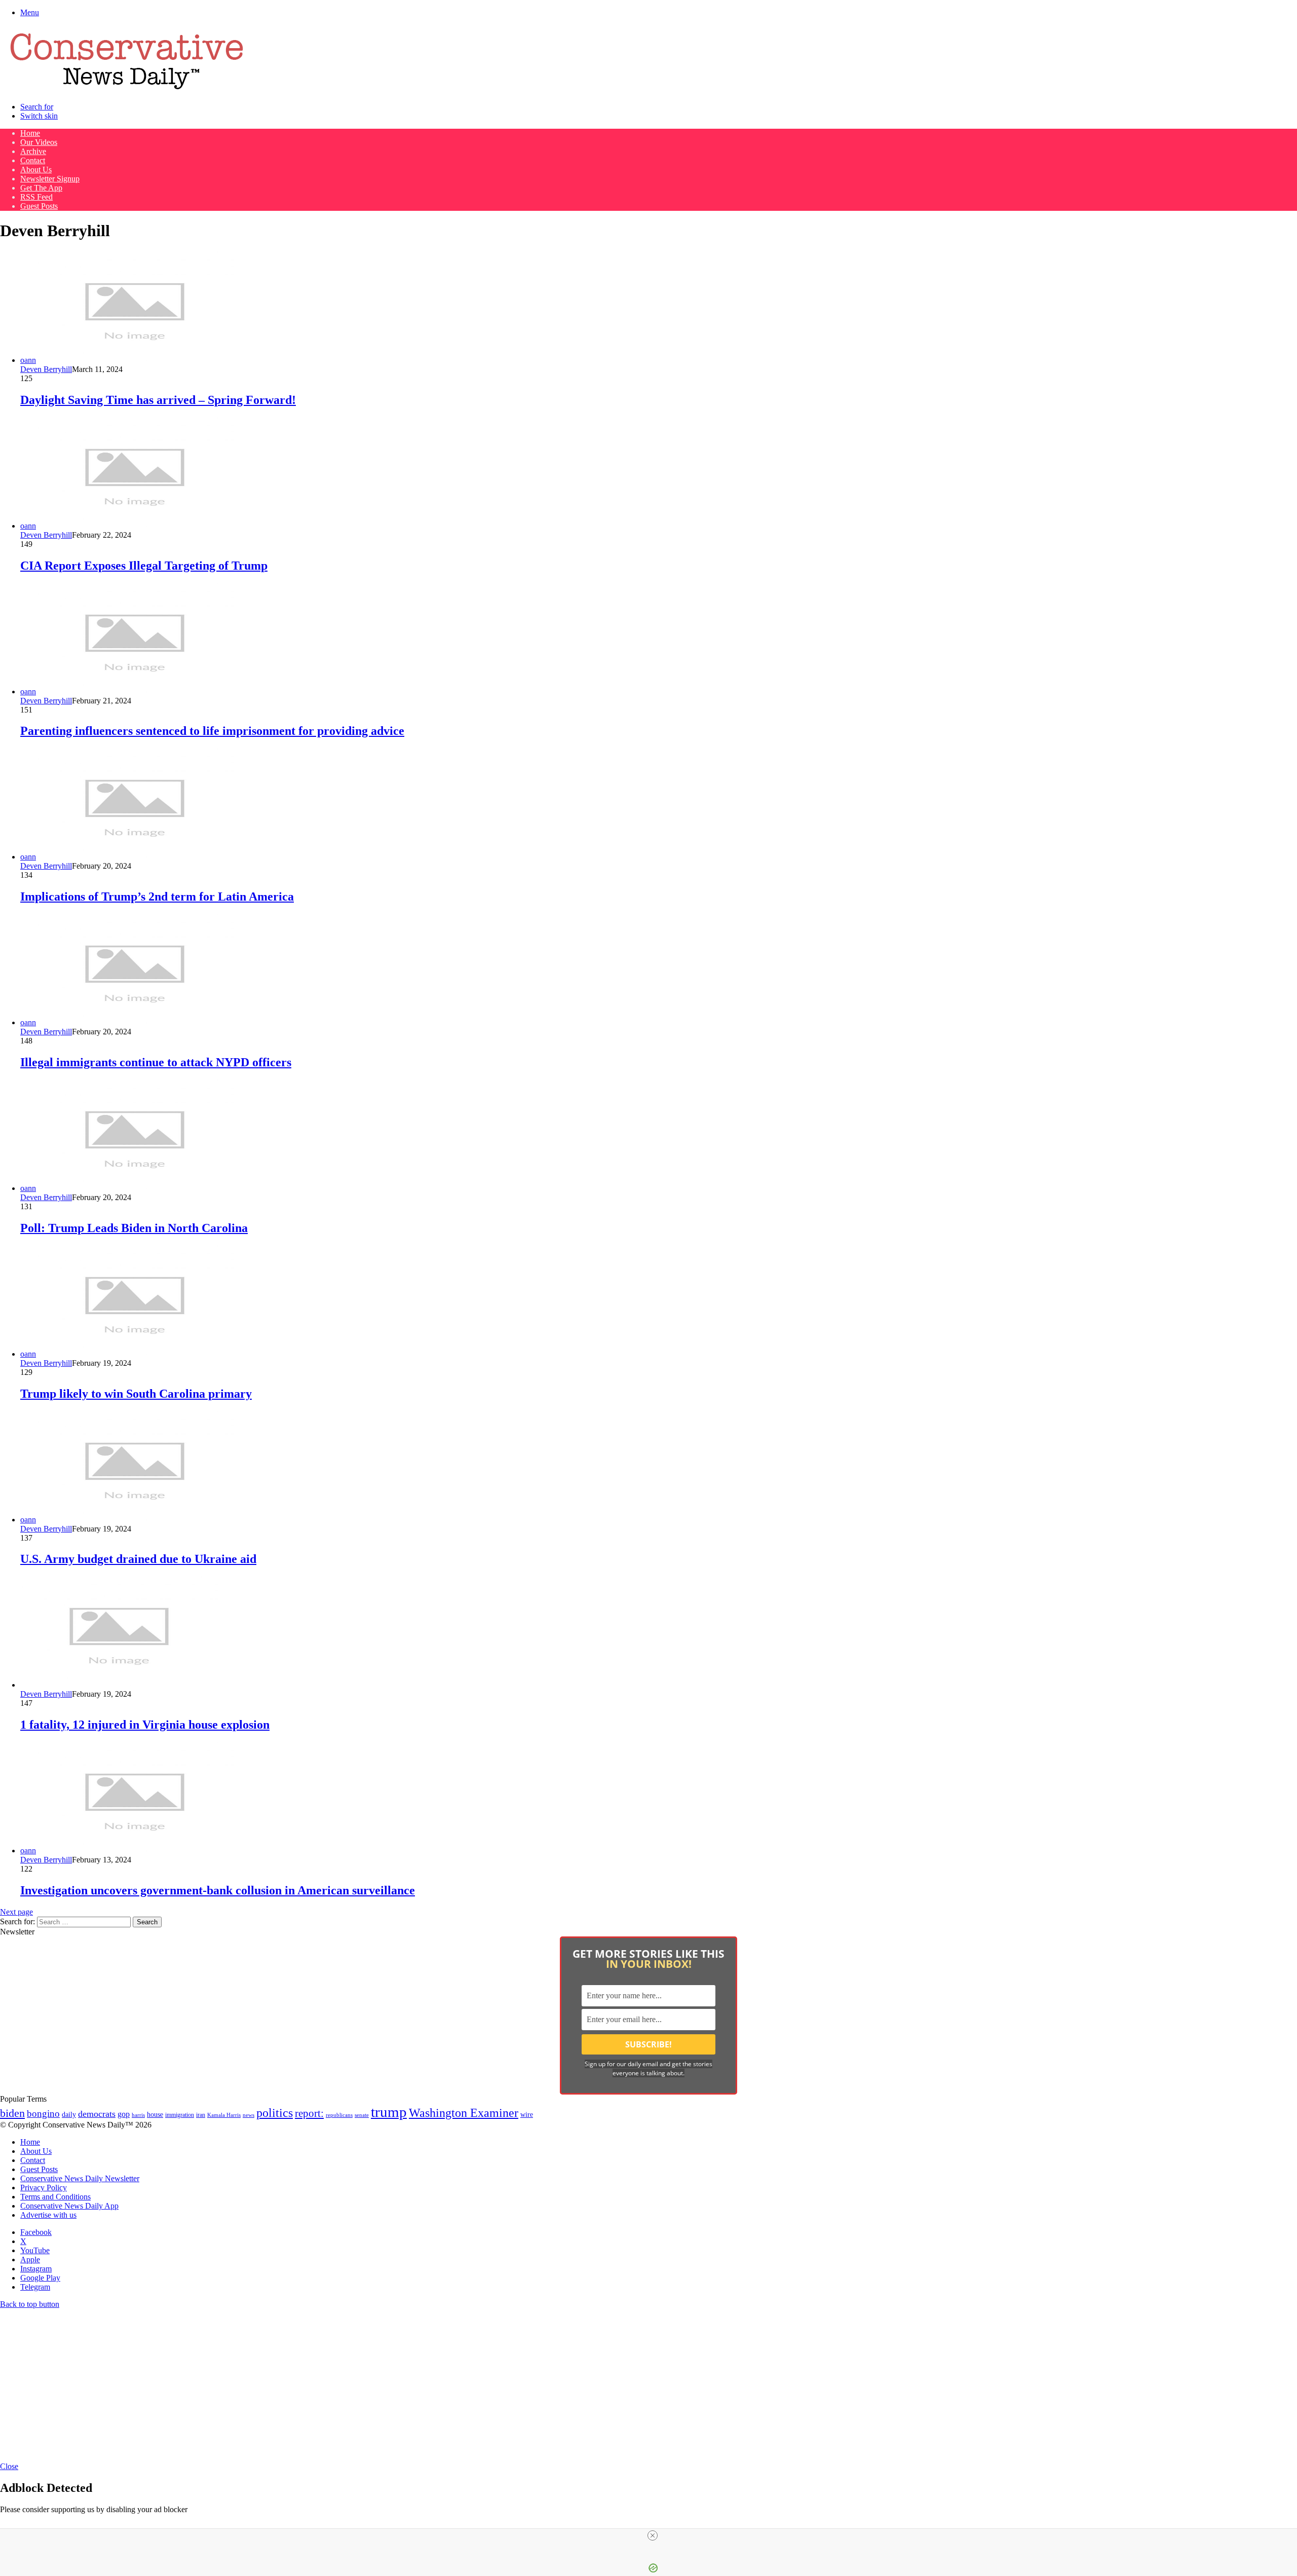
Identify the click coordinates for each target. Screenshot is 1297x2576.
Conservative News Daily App (69, 2206)
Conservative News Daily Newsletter (80, 2178)
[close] (653, 2535)
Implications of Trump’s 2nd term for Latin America (157, 897)
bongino (43, 2114)
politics (275, 2113)
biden (12, 2113)
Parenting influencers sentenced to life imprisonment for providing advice (212, 731)
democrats (97, 2114)
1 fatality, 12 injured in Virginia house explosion (145, 1725)
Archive (33, 151)
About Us (36, 170)
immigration (180, 2115)
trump (389, 2112)
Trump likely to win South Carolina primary (136, 1394)
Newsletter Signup (50, 179)
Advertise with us (48, 2215)
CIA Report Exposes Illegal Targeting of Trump (144, 566)
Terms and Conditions (55, 2197)
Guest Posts (39, 206)
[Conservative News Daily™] (127, 89)
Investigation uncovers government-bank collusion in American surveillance (218, 1890)
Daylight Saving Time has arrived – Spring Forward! (158, 400)
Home (30, 133)
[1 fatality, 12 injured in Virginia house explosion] (119, 1685)
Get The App (41, 188)
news (249, 2115)
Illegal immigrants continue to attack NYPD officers (156, 1062)
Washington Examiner (464, 2113)
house (155, 2115)
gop (124, 2114)
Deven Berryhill (46, 369)
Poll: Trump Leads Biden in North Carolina (134, 1228)
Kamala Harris (224, 2115)
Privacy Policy (44, 2188)
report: (309, 2113)
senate (362, 2115)
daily (69, 2114)
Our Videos (39, 142)
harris (138, 2115)
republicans (339, 2115)
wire (527, 2115)
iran (201, 2115)
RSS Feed (36, 197)
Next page (16, 1912)
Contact (33, 160)
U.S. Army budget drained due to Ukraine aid (138, 1559)
